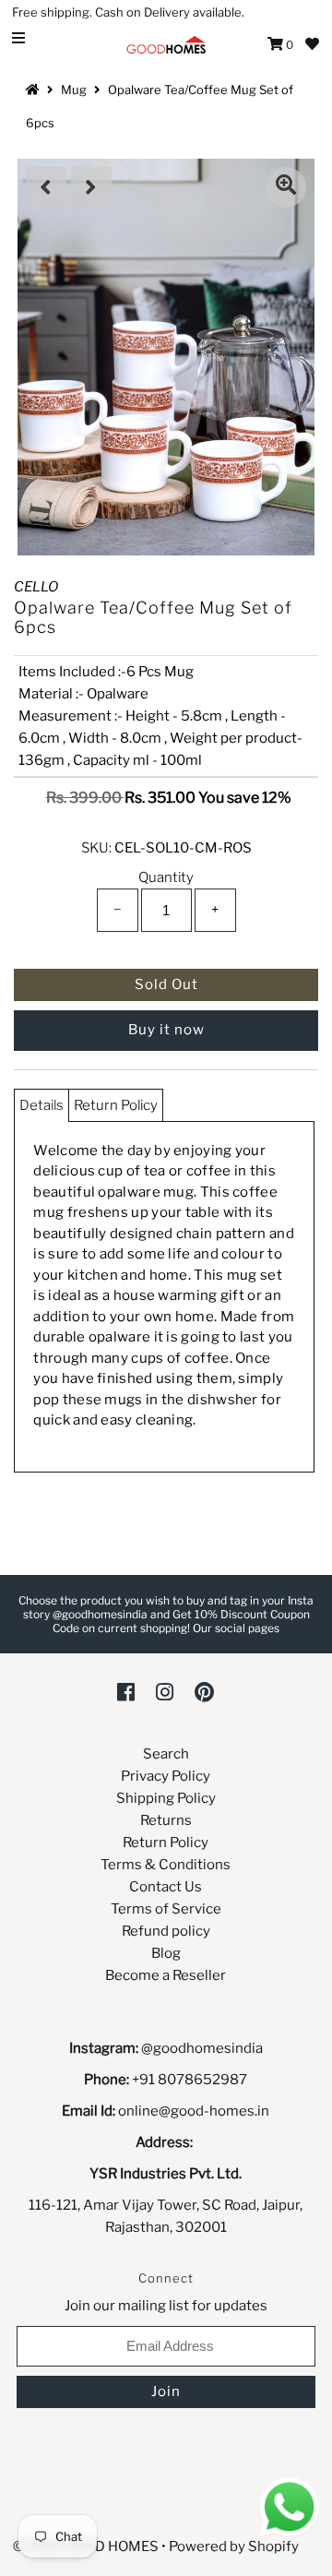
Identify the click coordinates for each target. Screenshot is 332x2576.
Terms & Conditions (166, 1865)
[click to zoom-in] (286, 187)
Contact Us (166, 1887)
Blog (166, 1953)
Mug (74, 89)
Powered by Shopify (234, 2546)
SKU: (96, 848)
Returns (166, 1820)
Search (166, 1754)
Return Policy (116, 1105)
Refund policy (166, 1931)
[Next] (91, 187)
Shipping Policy (166, 1798)
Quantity (166, 877)
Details (41, 1105)
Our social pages (236, 1628)
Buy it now (166, 1030)
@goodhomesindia (202, 2048)
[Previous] (46, 187)
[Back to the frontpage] (35, 89)
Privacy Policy (166, 1776)
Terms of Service (166, 1909)
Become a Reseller (166, 1975)
